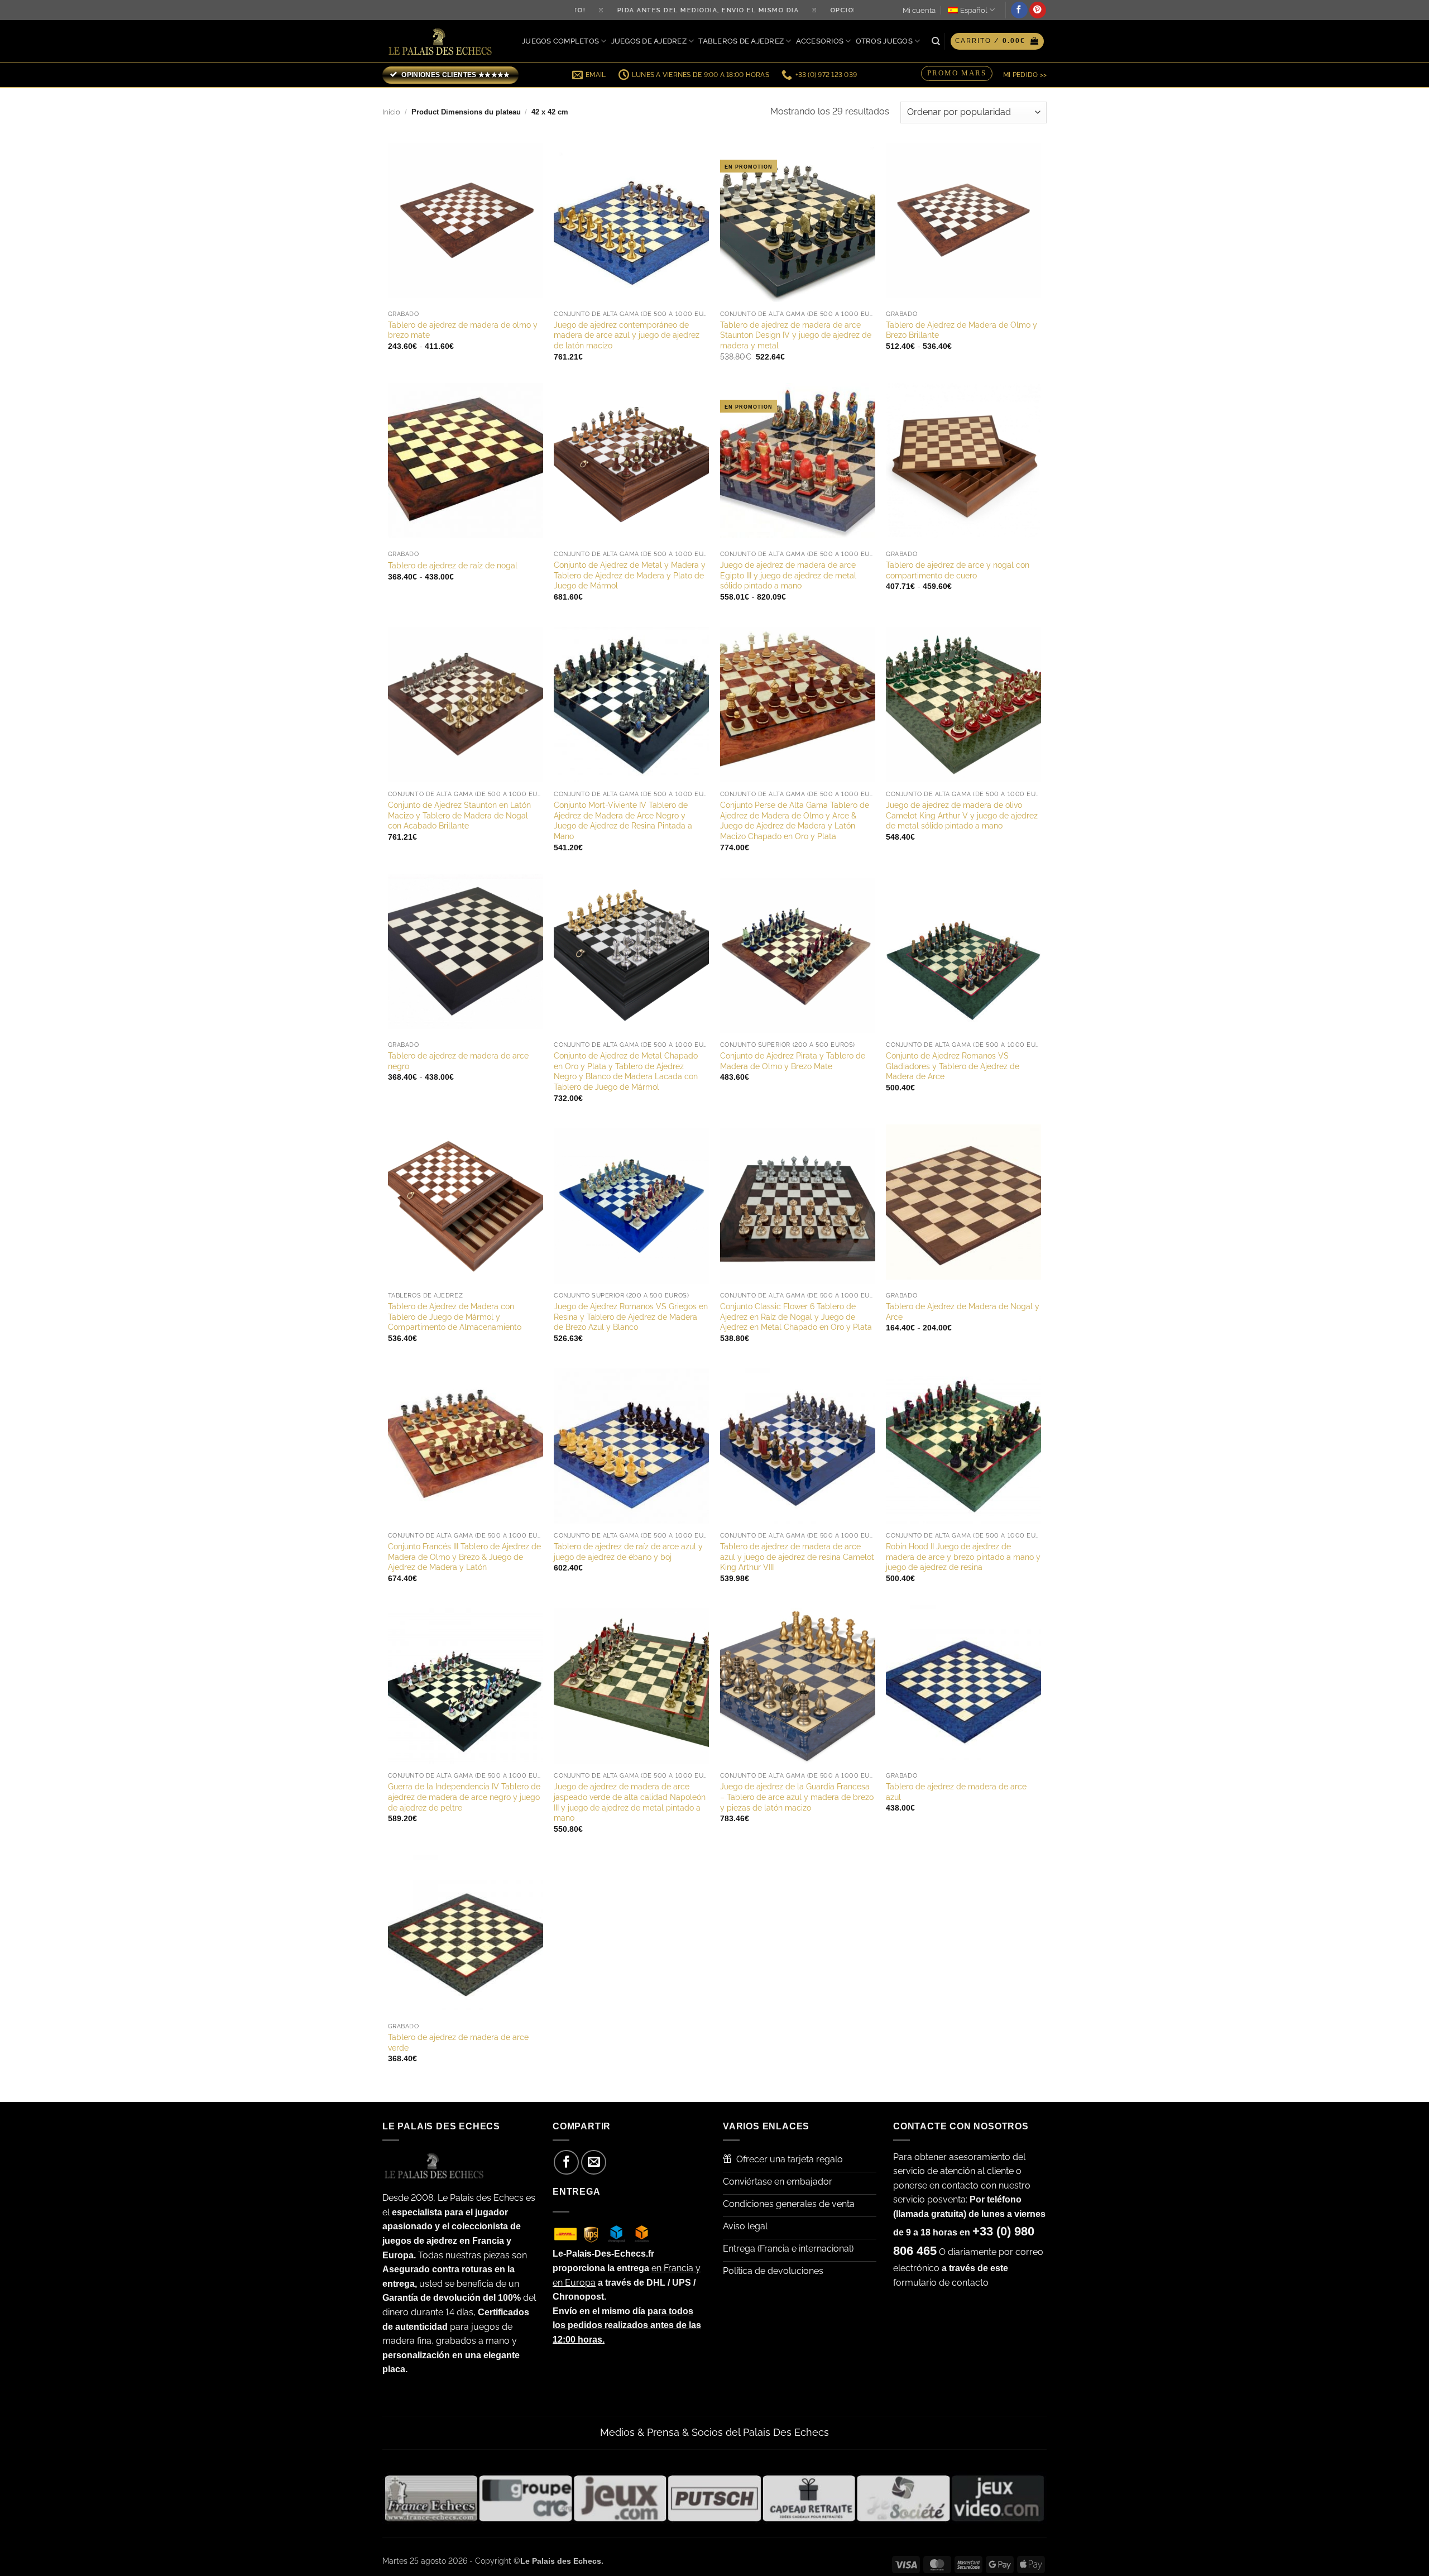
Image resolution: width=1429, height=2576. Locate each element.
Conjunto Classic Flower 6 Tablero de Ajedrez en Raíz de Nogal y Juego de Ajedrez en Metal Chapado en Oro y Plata (796, 1316)
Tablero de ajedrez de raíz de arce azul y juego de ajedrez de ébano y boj (628, 1552)
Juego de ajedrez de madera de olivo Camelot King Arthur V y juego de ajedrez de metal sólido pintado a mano (962, 815)
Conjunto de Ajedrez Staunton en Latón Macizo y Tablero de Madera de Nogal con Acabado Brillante (459, 815)
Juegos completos (560, 41)
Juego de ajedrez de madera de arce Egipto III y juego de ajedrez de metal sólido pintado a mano (788, 575)
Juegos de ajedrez (649, 41)
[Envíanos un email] (594, 2163)
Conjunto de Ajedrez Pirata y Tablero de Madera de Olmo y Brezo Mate (793, 1061)
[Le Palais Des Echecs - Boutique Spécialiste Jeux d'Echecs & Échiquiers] (443, 42)
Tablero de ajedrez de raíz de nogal (453, 565)
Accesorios (820, 41)
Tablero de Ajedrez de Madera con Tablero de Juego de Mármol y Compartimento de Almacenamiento (455, 1316)
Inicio (391, 112)
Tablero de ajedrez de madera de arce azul (956, 1792)
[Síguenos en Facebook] (1019, 10)
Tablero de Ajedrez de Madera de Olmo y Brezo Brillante (962, 330)
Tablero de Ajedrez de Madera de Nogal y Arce (963, 1311)
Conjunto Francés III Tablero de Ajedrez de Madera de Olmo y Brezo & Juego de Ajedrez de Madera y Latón (464, 1557)
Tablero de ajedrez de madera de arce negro (458, 1061)
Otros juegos (884, 41)
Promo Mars (957, 73)
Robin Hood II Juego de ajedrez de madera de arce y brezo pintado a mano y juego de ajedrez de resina (963, 1557)
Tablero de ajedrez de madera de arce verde (458, 2042)
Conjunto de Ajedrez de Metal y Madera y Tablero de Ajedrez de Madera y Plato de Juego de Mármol (630, 575)
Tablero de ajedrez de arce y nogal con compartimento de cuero (958, 570)
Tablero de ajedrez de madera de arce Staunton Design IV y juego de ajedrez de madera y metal (796, 335)
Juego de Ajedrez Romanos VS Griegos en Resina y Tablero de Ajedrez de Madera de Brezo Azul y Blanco (631, 1316)
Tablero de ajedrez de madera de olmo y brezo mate (463, 330)
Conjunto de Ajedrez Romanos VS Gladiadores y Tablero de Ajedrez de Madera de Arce (953, 1066)
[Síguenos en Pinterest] (1038, 10)
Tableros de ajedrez (741, 41)
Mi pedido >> (1025, 75)
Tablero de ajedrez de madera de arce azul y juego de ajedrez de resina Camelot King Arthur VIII (797, 1557)
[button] (997, 41)
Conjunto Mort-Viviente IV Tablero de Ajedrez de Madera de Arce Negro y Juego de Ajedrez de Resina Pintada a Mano (623, 820)
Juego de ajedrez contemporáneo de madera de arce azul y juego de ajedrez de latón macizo (627, 335)
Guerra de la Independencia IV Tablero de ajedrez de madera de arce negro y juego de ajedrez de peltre (464, 1797)
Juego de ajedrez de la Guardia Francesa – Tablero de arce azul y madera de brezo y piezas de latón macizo (797, 1797)
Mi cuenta (919, 10)
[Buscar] (936, 41)
